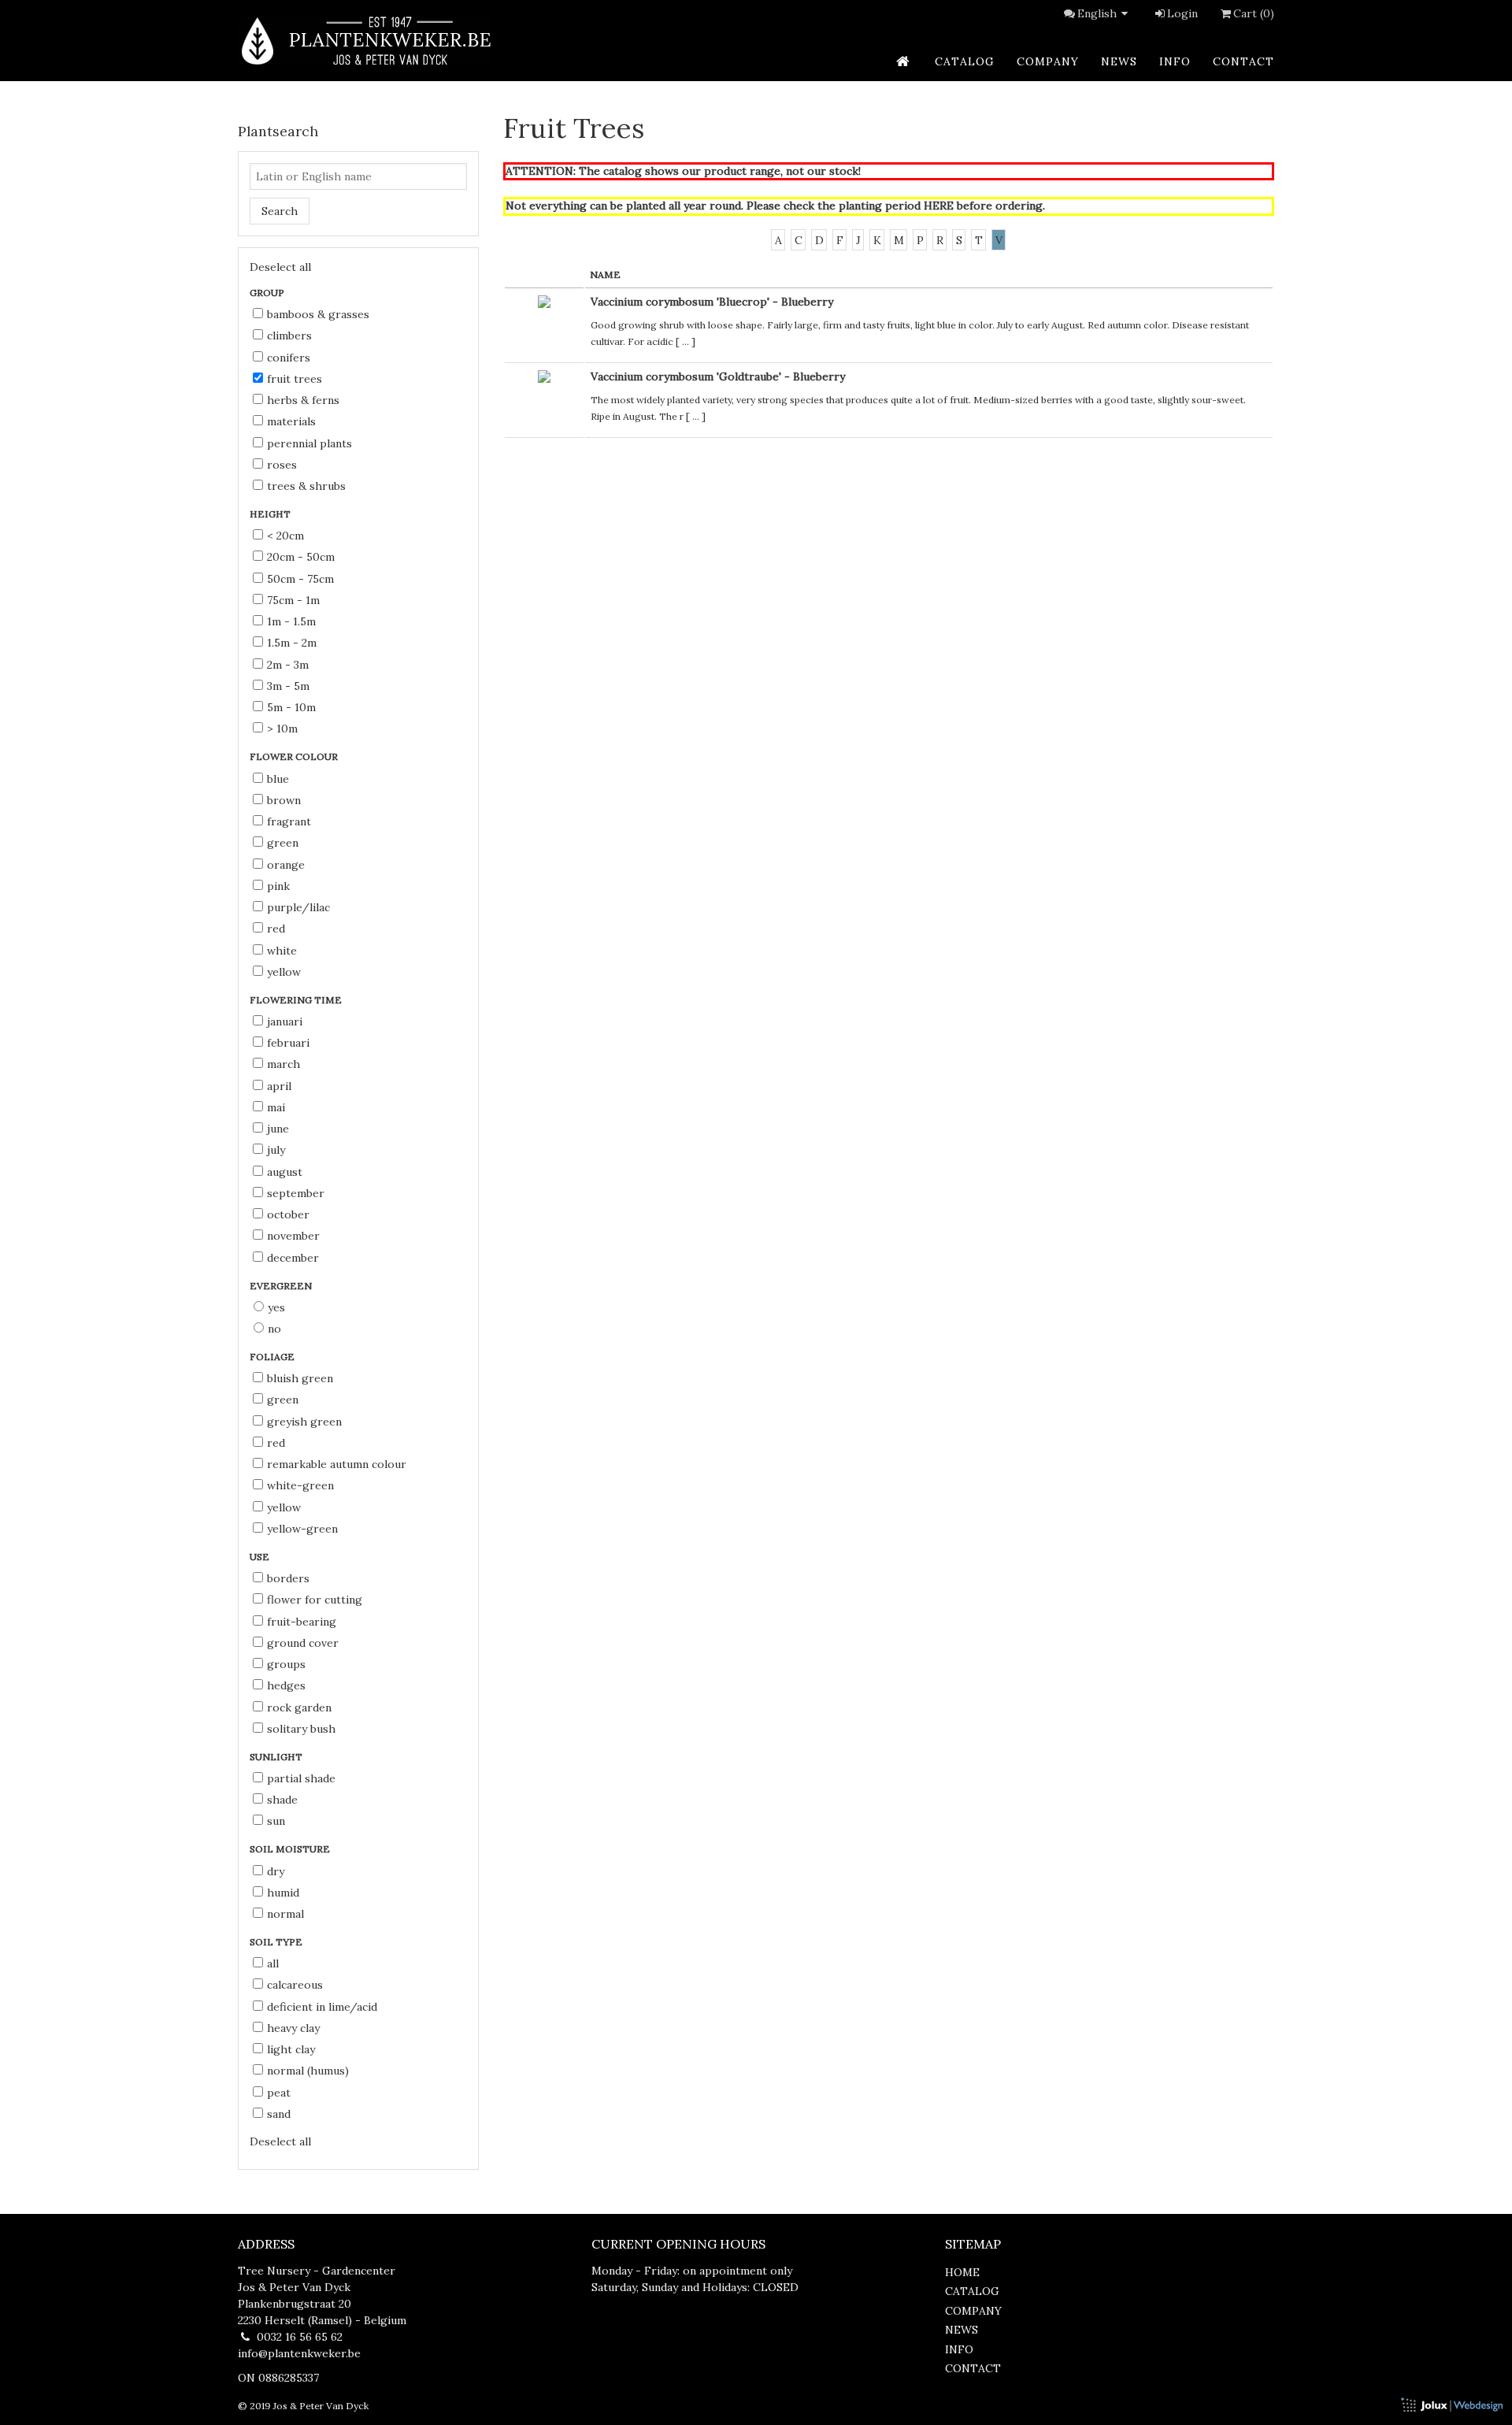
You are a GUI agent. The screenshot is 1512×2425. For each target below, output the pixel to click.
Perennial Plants (309, 443)
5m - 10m (291, 707)
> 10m (282, 729)
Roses (282, 465)
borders (288, 1578)
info (1175, 61)
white (282, 951)
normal (285, 1914)
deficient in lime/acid (322, 2007)
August (285, 1172)
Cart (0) (1254, 13)
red (276, 929)
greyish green (304, 1422)
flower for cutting (315, 1600)
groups (286, 1664)
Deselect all (280, 267)
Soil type (277, 1942)
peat (279, 2093)
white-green (300, 1485)
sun (276, 1821)
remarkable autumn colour (337, 1464)
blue (278, 779)
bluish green (300, 1378)
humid (283, 1893)
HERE (939, 206)
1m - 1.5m (291, 621)
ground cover (303, 1643)
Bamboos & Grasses (318, 314)
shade (282, 1800)
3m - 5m (288, 686)
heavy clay (293, 2028)
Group (268, 293)
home (962, 2272)
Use (261, 1557)
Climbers (289, 336)
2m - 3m (288, 665)
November (293, 1236)
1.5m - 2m (292, 643)
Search (280, 211)
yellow (284, 972)
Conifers (289, 358)
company (1048, 61)
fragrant (289, 821)
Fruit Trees (295, 379)
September (296, 1193)
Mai (276, 1107)
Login (1182, 13)
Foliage (273, 1357)
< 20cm (285, 536)
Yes (276, 1307)
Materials (291, 421)
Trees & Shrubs (306, 486)
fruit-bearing (302, 1622)
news (1119, 61)
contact (1243, 61)
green (283, 843)
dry (276, 1871)
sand (279, 2114)
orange (286, 865)
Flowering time (297, 1000)
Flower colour (295, 756)
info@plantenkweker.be (299, 2353)
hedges (286, 1685)
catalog (965, 61)
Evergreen (282, 1286)
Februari (288, 1043)
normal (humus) (308, 2071)
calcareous (295, 1985)
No (274, 1329)
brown (284, 800)
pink (278, 886)
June (278, 1129)
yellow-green (302, 1529)
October (288, 1214)
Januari (285, 1022)
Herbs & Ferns (303, 400)
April (279, 1086)
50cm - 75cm (300, 579)
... (686, 341)
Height (271, 514)
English (1097, 13)
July (276, 1150)
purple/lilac (298, 907)
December (293, 1258)
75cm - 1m (293, 600)
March (283, 1064)
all (273, 1963)
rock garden (299, 1708)
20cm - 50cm (301, 557)
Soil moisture (291, 1849)
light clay (291, 2049)
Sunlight (277, 1757)
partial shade (301, 1778)
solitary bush (301, 1729)
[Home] (365, 41)
